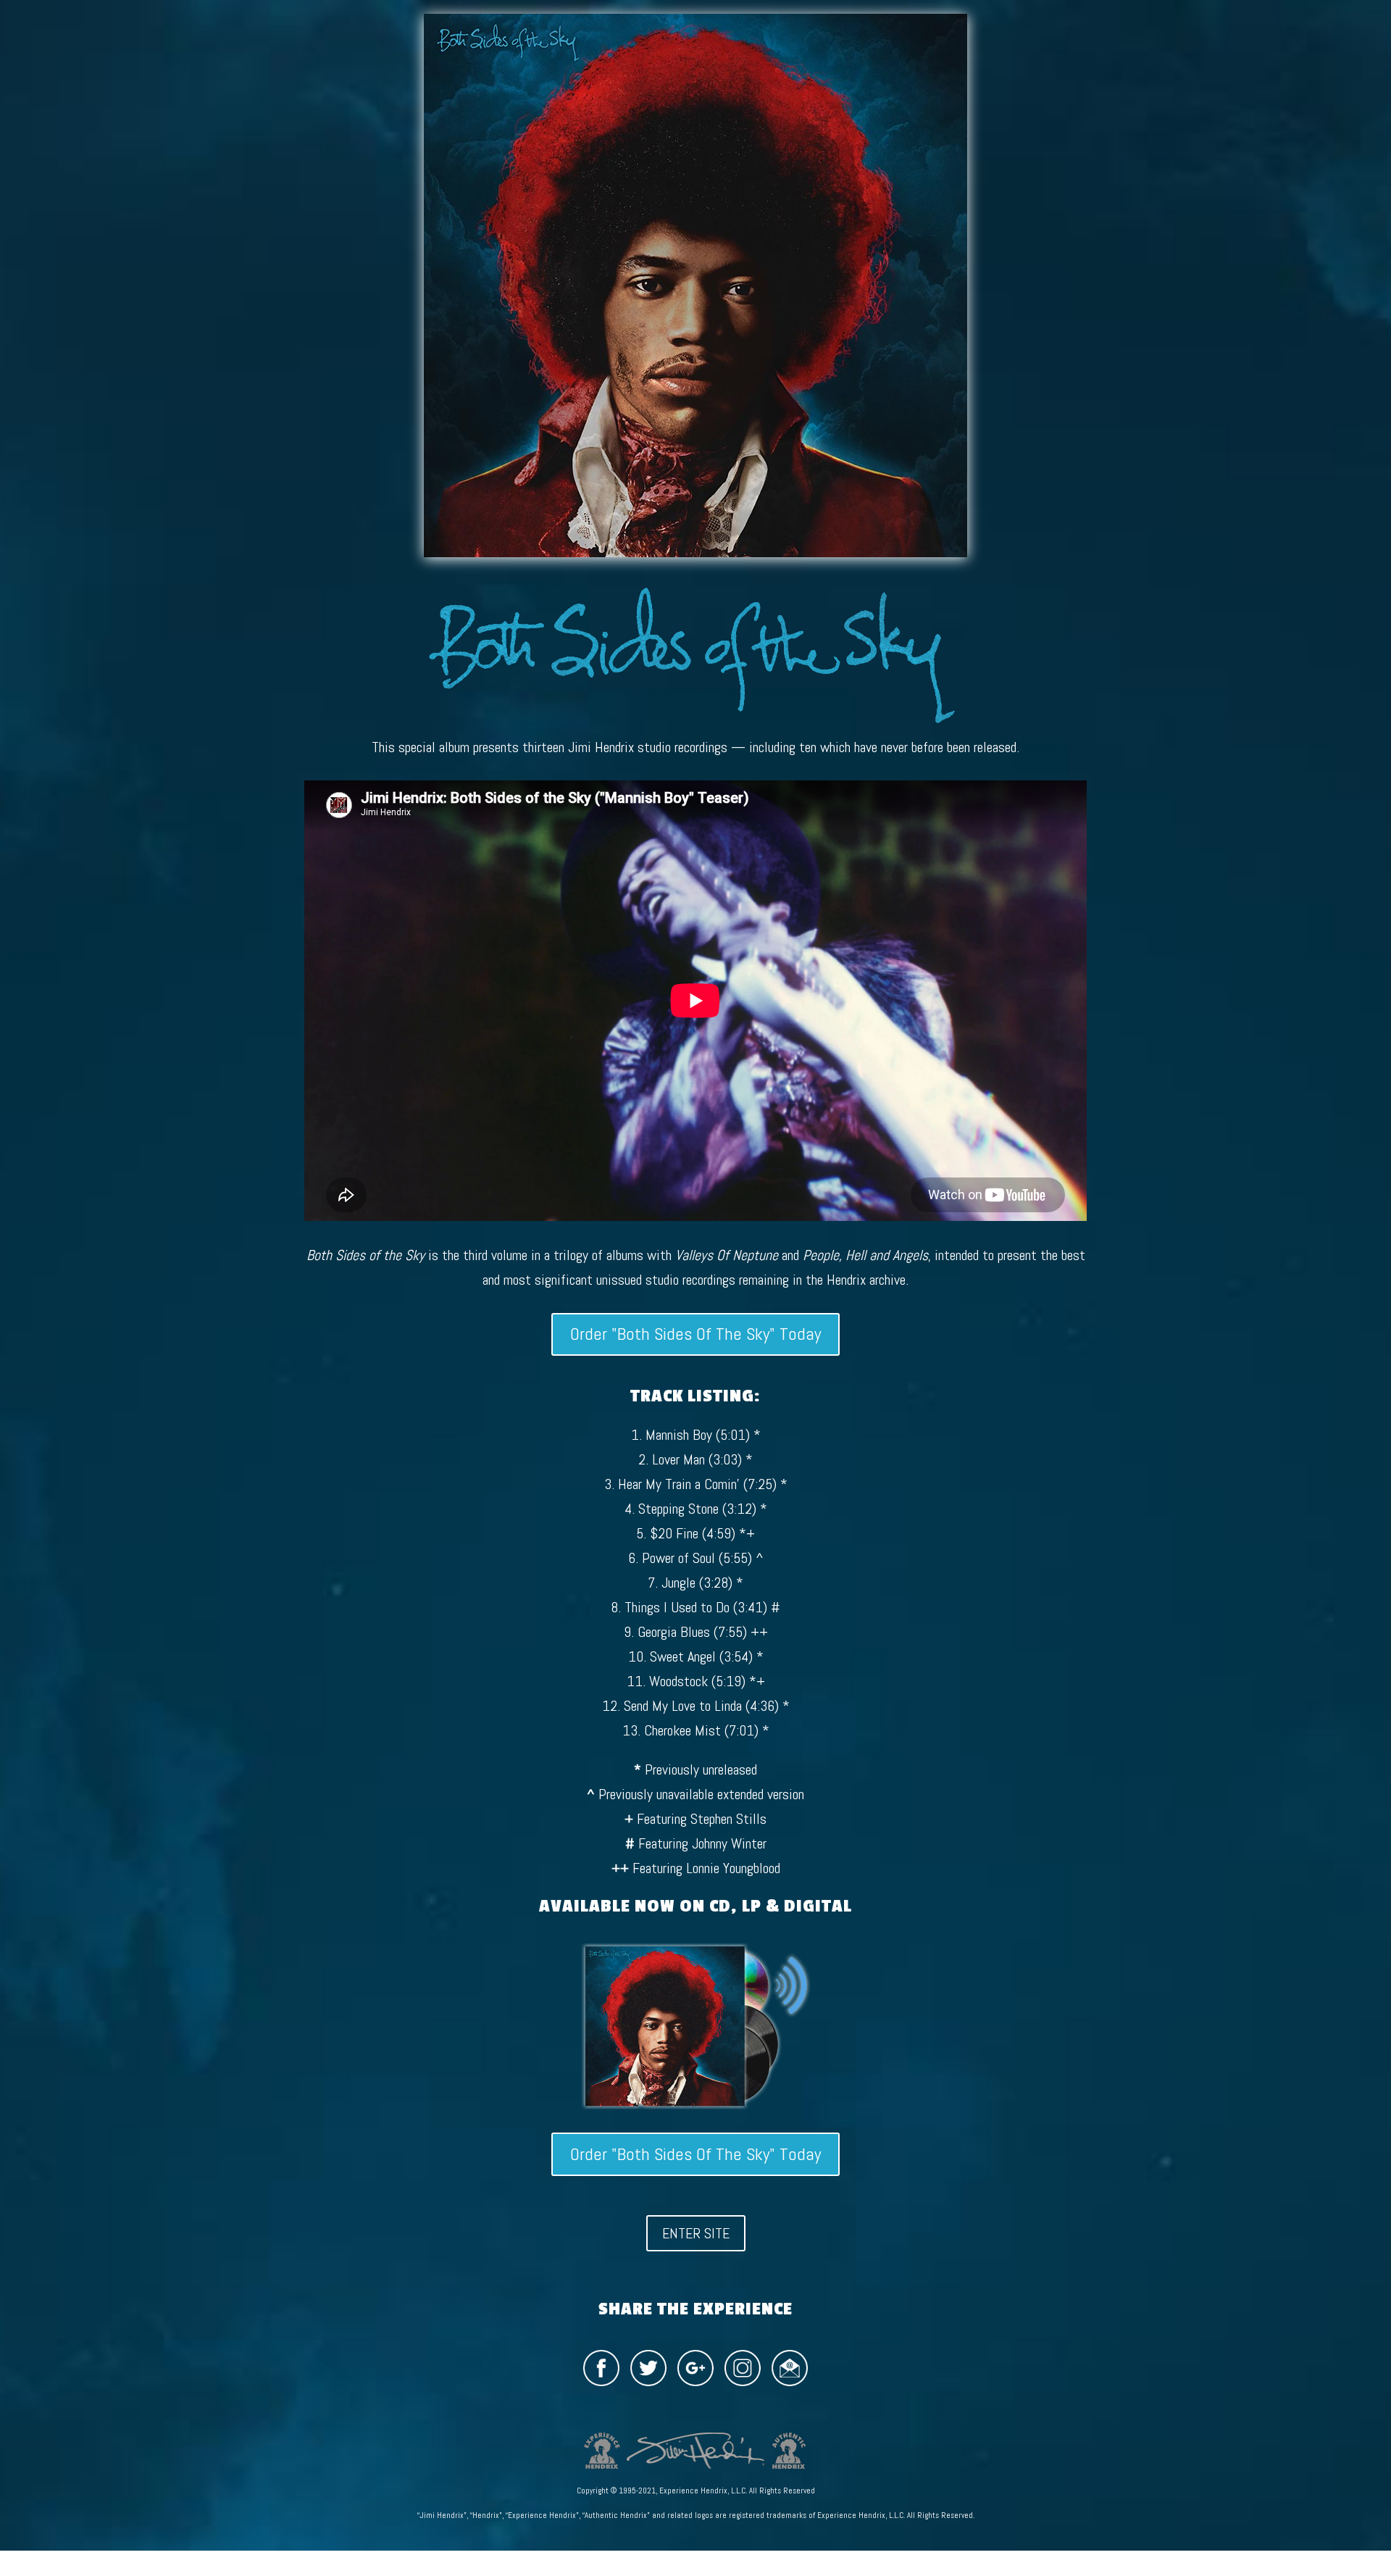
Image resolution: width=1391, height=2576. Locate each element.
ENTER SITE (696, 2233)
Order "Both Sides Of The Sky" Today (695, 1334)
